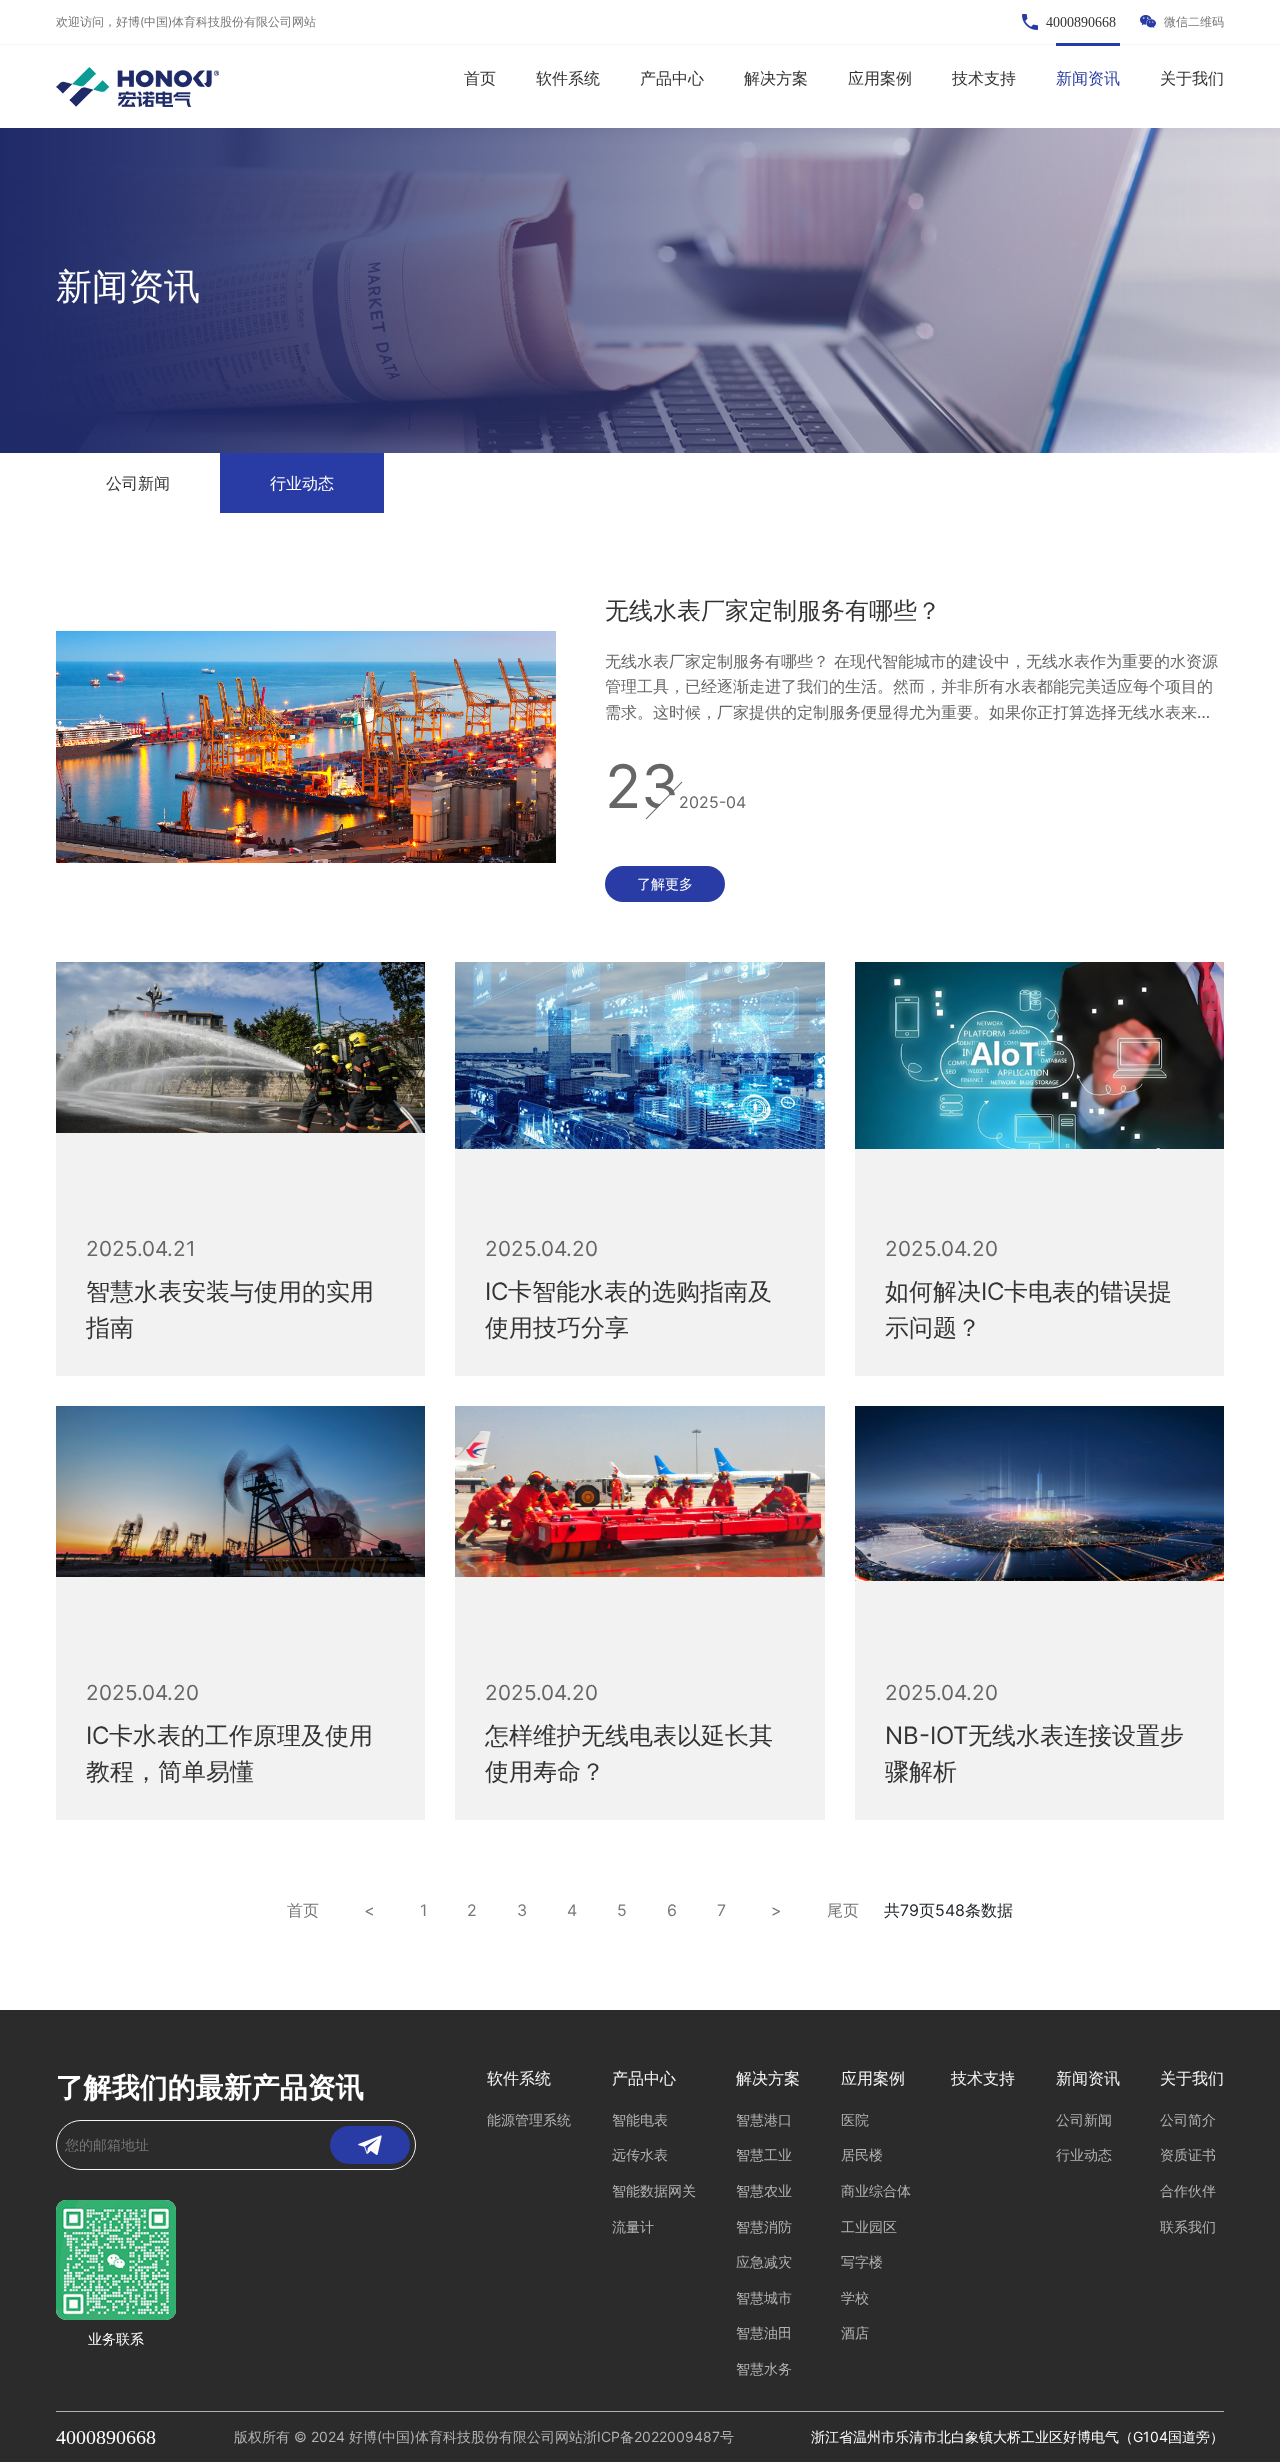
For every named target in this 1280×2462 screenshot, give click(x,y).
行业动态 (302, 483)
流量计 (633, 2226)
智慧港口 (764, 2119)
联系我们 (1188, 2226)
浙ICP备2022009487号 (658, 2436)
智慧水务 (764, 2368)
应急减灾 (764, 2261)
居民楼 (862, 2154)
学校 (855, 2297)
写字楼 (862, 2261)
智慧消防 (764, 2226)
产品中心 (672, 78)
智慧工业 (764, 2154)
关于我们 (1192, 78)
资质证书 (1188, 2154)
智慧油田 (764, 2332)
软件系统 (568, 78)
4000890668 (106, 2437)
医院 (855, 2119)
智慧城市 (764, 2297)
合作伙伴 (1188, 2190)
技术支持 (984, 78)
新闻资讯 (1088, 78)
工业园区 (869, 2226)
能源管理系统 (529, 2119)
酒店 (855, 2332)
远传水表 (640, 2154)
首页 (480, 78)
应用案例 (880, 78)
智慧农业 (764, 2190)
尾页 (843, 1910)
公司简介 (1188, 2119)
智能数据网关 (654, 2190)
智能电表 (640, 2119)
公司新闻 (138, 483)
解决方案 (776, 78)
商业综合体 (876, 2190)
